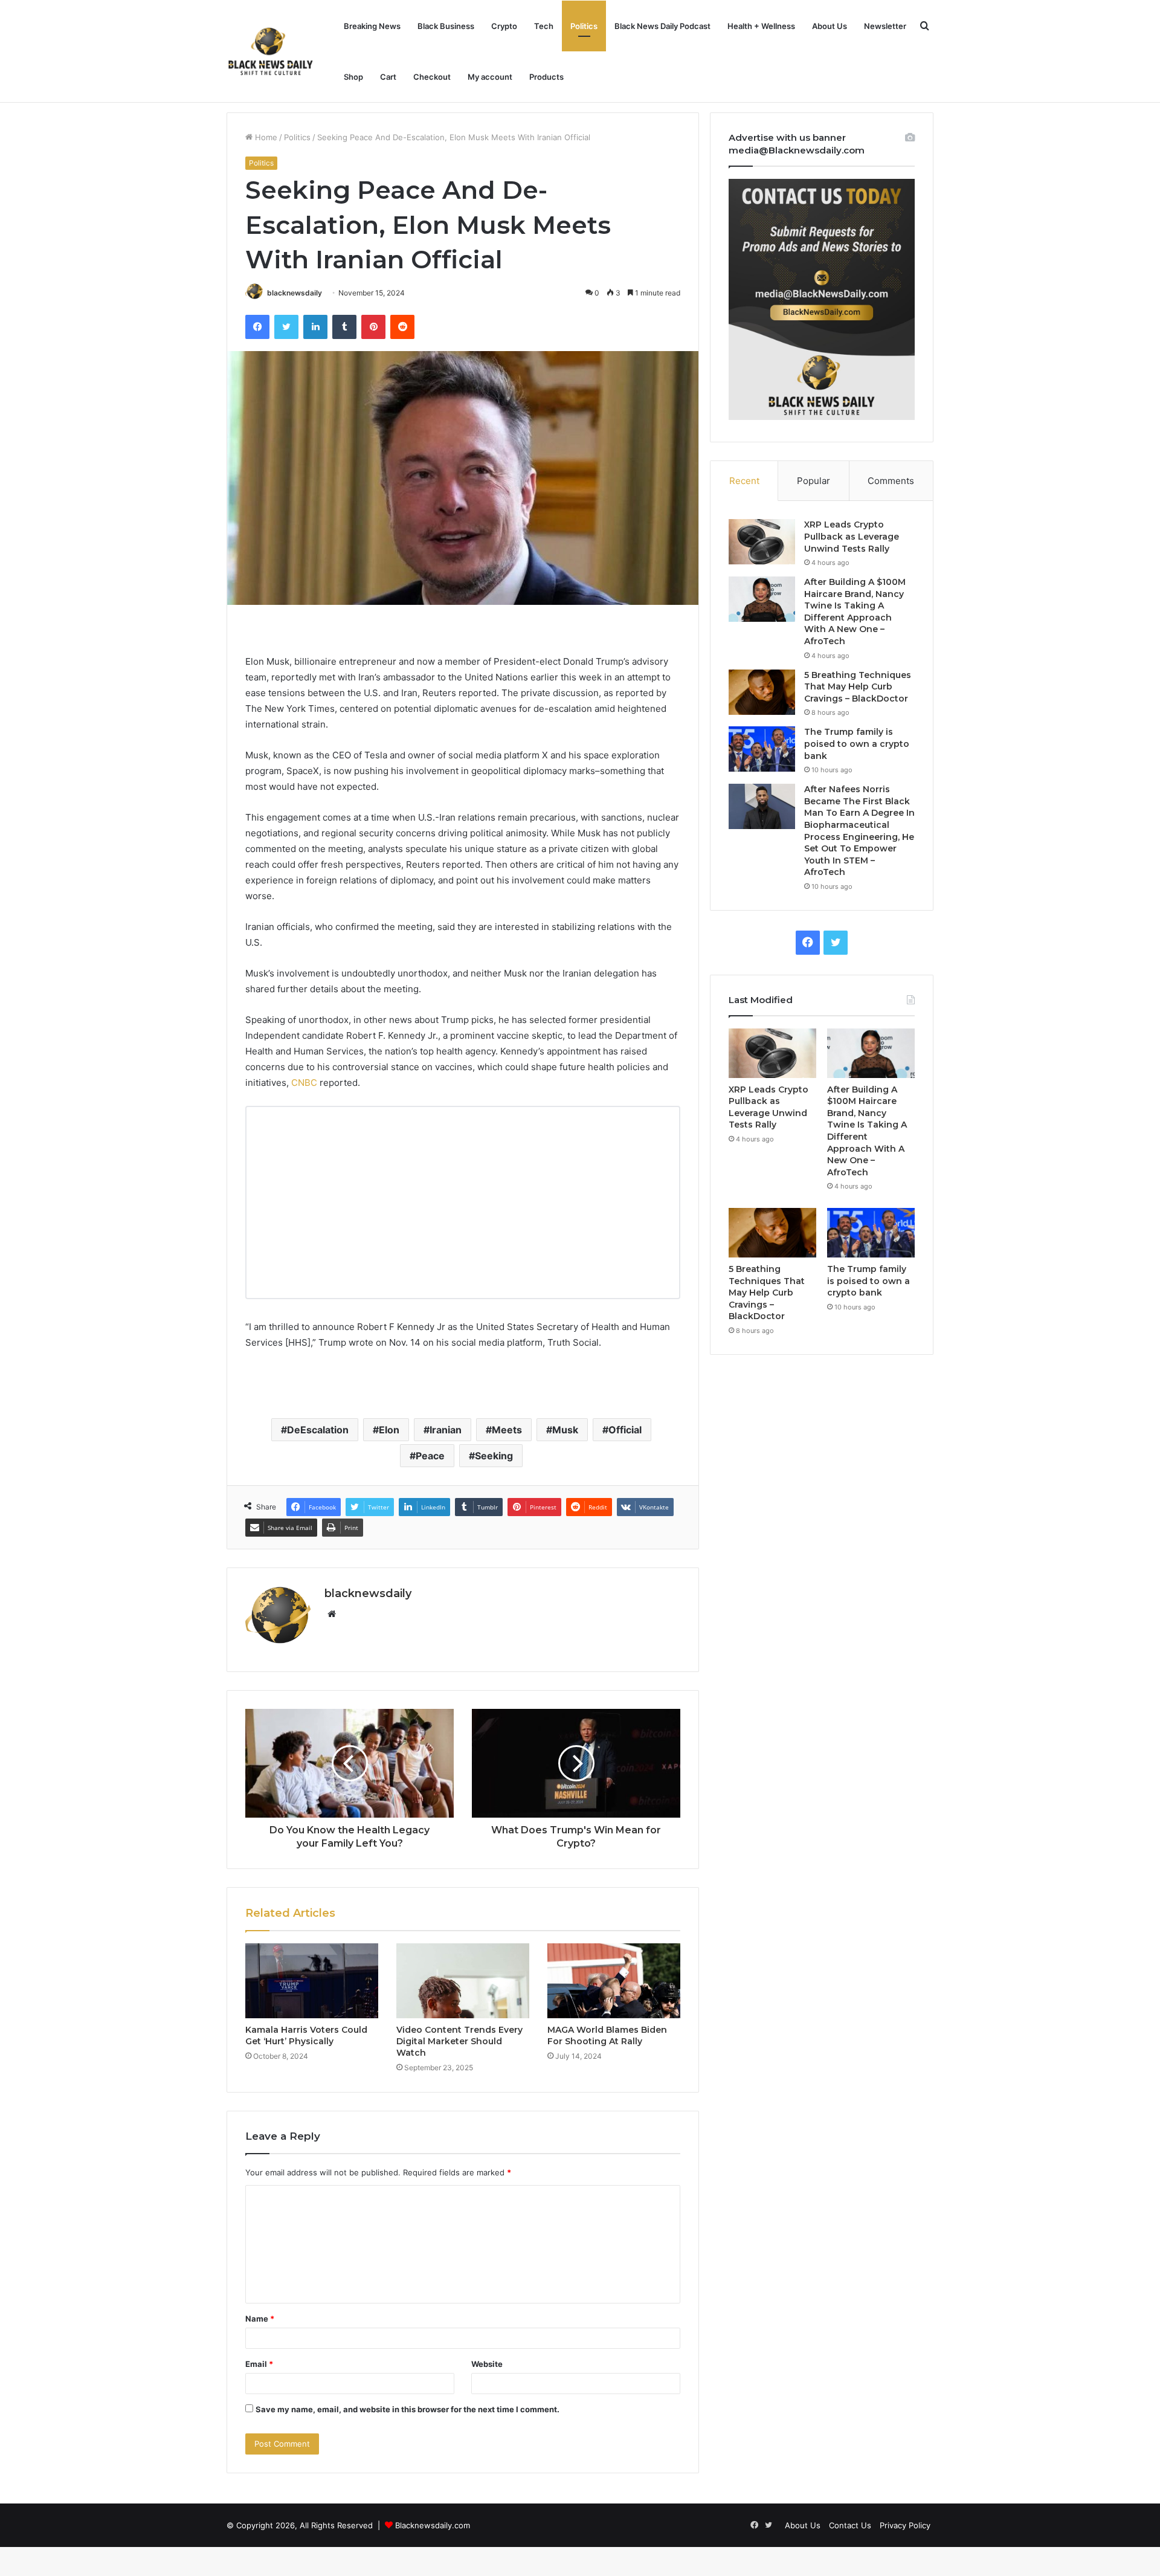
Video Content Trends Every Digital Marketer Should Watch (459, 2041)
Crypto (504, 26)
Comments (891, 481)
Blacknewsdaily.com (433, 2525)
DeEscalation (318, 1430)
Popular (814, 481)
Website (487, 2364)
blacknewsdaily (295, 293)
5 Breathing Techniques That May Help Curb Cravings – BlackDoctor (858, 687)
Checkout (432, 77)
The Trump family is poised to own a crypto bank (857, 744)
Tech (544, 26)
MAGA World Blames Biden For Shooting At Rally (607, 2035)
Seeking (494, 1456)
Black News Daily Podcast (662, 26)
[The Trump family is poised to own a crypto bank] (762, 749)
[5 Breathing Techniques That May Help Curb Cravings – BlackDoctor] (762, 692)
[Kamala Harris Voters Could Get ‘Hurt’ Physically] (312, 1981)
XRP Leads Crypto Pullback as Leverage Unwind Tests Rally (852, 536)
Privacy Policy (905, 2525)
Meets (507, 1430)
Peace (430, 1456)
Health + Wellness (761, 26)
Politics (584, 26)
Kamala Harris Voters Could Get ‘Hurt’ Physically (306, 2035)
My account (490, 77)
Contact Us (850, 2525)
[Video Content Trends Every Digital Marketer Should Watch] (463, 1981)
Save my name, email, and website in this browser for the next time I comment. (408, 2409)
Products (546, 77)
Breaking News (372, 26)
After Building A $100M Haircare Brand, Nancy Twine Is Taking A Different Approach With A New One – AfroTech (855, 612)
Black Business (446, 26)
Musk (565, 1430)
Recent (744, 481)
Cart (388, 77)
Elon (389, 1430)
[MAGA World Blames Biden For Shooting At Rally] (614, 1981)
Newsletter (885, 26)
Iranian (446, 1430)
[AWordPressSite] (270, 51)
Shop (353, 77)
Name (260, 2319)
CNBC (304, 1083)
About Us (830, 26)
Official (625, 1430)
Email (259, 2364)
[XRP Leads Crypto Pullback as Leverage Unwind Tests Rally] (762, 542)
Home (265, 137)
